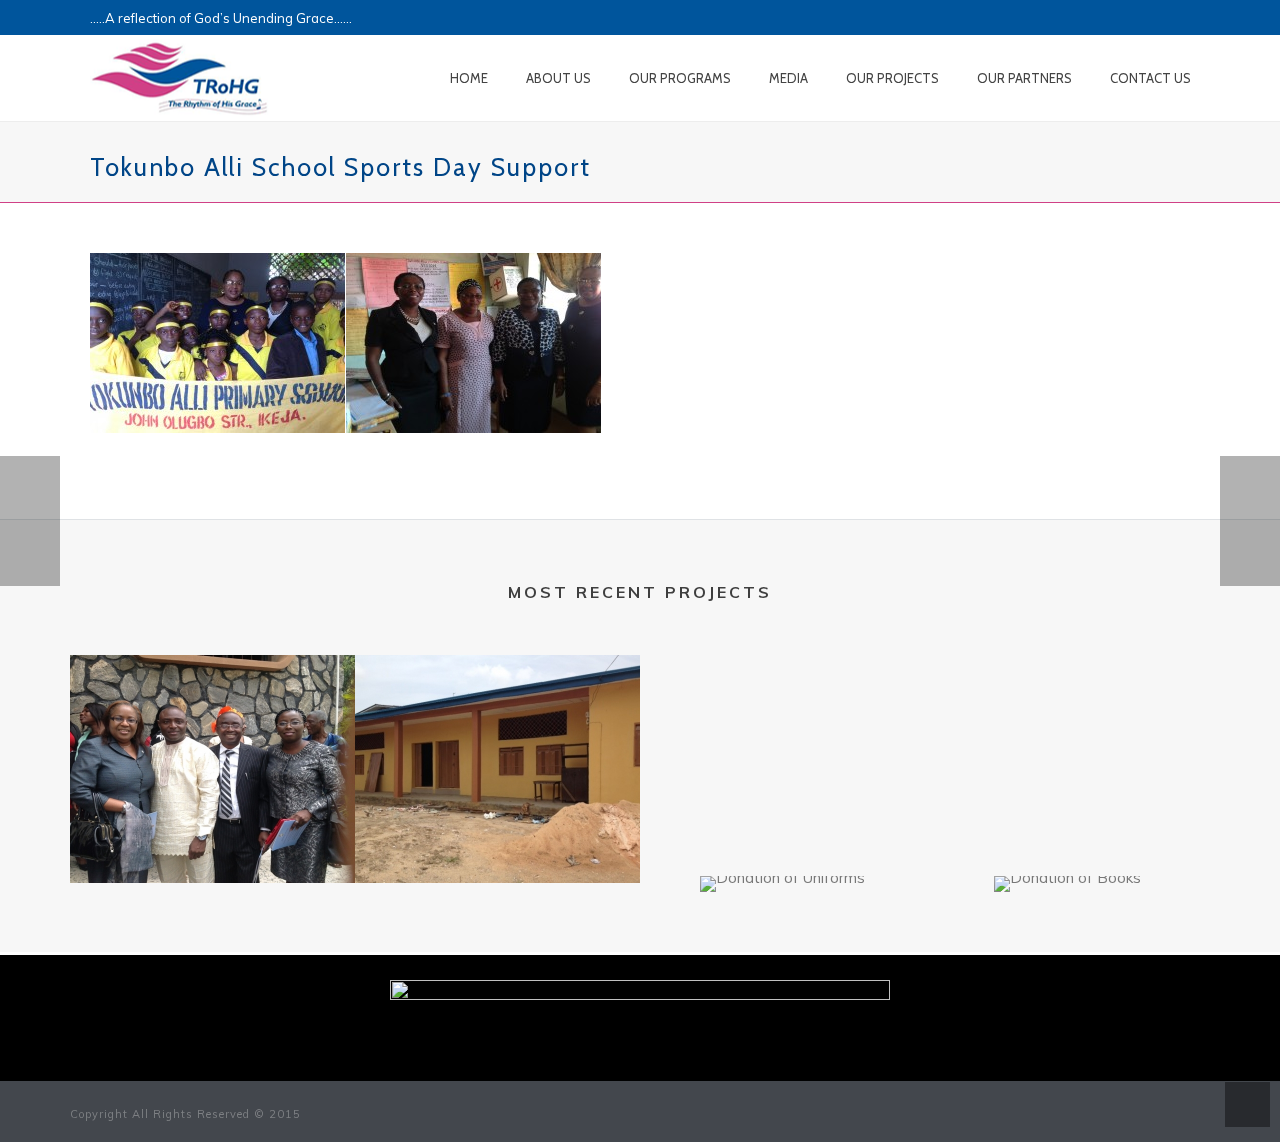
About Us (558, 78)
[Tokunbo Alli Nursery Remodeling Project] (497, 734)
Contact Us (1150, 78)
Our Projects (892, 78)
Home (469, 78)
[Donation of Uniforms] (782, 947)
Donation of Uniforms (782, 861)
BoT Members (212, 852)
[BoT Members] (212, 734)
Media (788, 78)
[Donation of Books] (1067, 947)
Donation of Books (1068, 861)
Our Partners (1024, 78)
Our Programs (680, 78)
